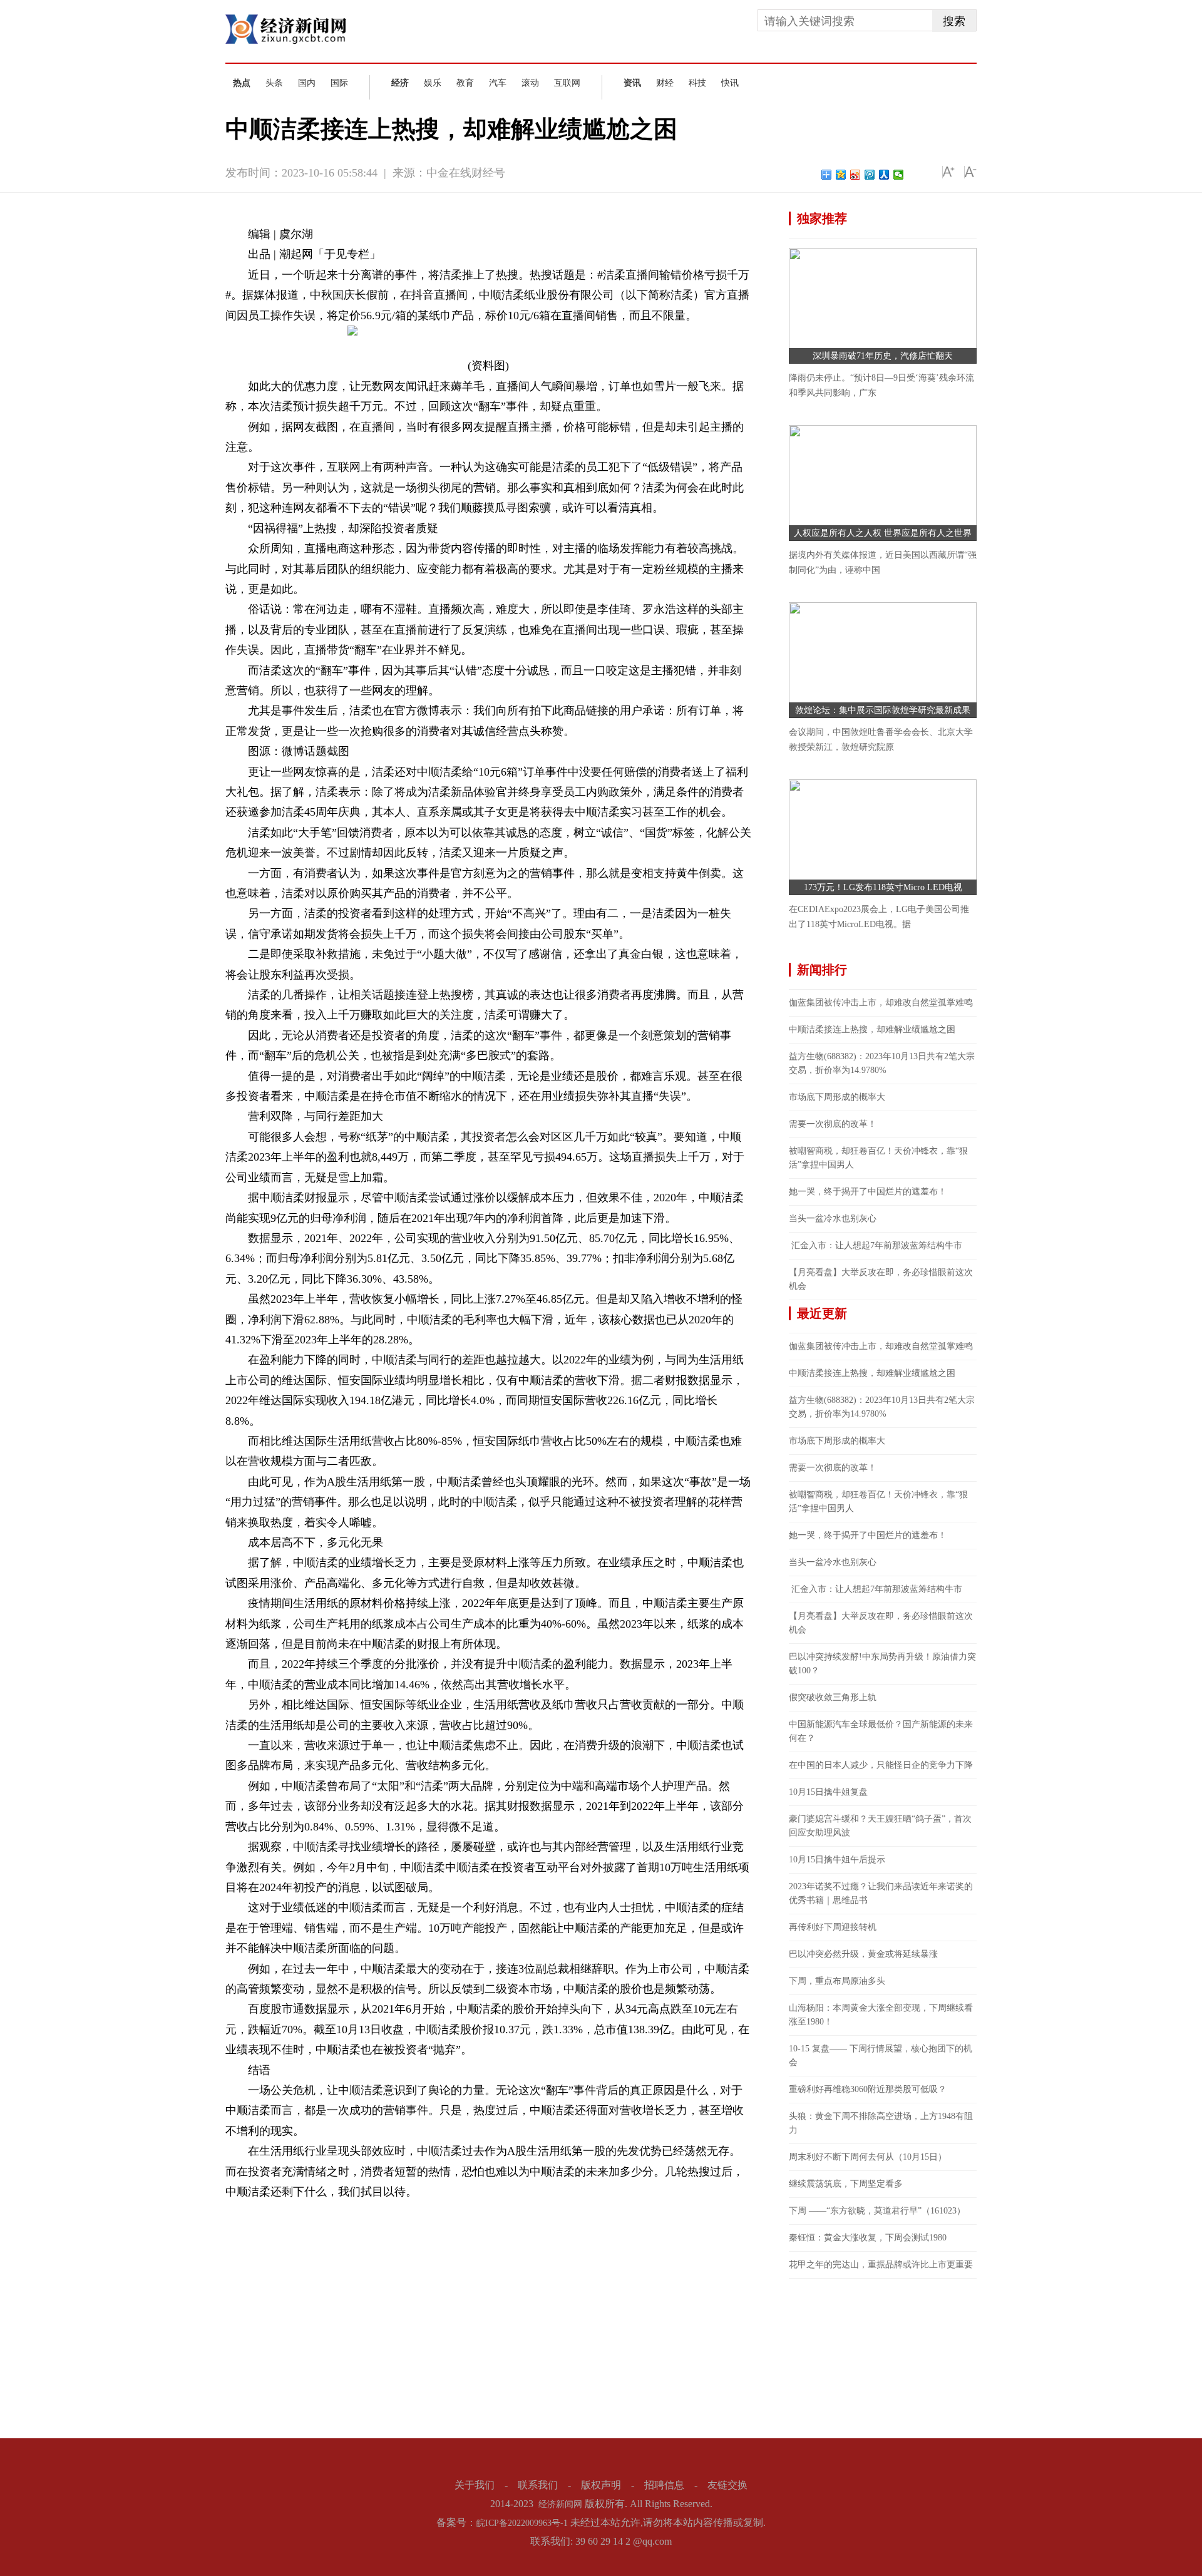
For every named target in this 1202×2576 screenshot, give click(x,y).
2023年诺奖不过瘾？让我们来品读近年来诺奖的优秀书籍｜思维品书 (881, 1893)
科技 (697, 83)
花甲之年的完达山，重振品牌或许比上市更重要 (881, 2265)
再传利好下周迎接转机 (833, 1927)
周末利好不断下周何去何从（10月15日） (868, 2157)
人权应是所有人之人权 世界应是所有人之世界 (883, 533)
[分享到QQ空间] (841, 175)
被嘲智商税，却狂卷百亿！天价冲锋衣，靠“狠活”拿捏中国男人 (878, 1158)
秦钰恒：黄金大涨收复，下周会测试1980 (868, 2238)
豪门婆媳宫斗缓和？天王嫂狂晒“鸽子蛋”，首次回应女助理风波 (880, 1826)
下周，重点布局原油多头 (837, 1981)
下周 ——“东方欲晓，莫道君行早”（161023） (877, 2211)
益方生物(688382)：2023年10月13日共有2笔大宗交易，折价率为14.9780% (882, 1063)
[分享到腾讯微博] (870, 175)
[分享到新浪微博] (855, 175)
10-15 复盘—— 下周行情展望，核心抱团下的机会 (881, 2055)
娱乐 (433, 83)
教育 (465, 83)
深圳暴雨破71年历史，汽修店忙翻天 (883, 356)
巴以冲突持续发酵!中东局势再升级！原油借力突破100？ (882, 1664)
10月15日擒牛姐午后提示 (837, 1860)
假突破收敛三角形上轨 (833, 1697)
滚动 (530, 83)
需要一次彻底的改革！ (833, 1124)
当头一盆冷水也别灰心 (833, 1219)
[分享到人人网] (884, 175)
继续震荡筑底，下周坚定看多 (846, 2184)
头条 (274, 83)
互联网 (567, 83)
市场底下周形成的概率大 (837, 1097)
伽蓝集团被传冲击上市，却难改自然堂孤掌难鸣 (881, 1003)
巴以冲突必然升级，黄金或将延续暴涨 (863, 1954)
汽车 (498, 83)
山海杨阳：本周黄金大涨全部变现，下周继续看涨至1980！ (881, 2015)
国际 (339, 83)
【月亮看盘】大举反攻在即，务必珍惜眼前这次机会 (881, 1279)
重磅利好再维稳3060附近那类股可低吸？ (868, 2089)
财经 (665, 83)
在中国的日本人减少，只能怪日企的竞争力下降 (881, 1765)
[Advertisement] (883, 2357)
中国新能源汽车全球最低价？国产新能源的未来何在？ (881, 1731)
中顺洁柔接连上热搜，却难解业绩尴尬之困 (872, 1029)
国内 (307, 83)
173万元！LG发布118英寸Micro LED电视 (883, 887)
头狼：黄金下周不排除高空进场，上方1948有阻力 (881, 2123)
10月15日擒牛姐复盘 (828, 1792)
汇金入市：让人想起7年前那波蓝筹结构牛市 (876, 1245)
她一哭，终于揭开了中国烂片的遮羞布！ (868, 1192)
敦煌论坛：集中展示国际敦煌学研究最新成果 (883, 710)
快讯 (730, 83)
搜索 (954, 21)
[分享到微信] (899, 175)
